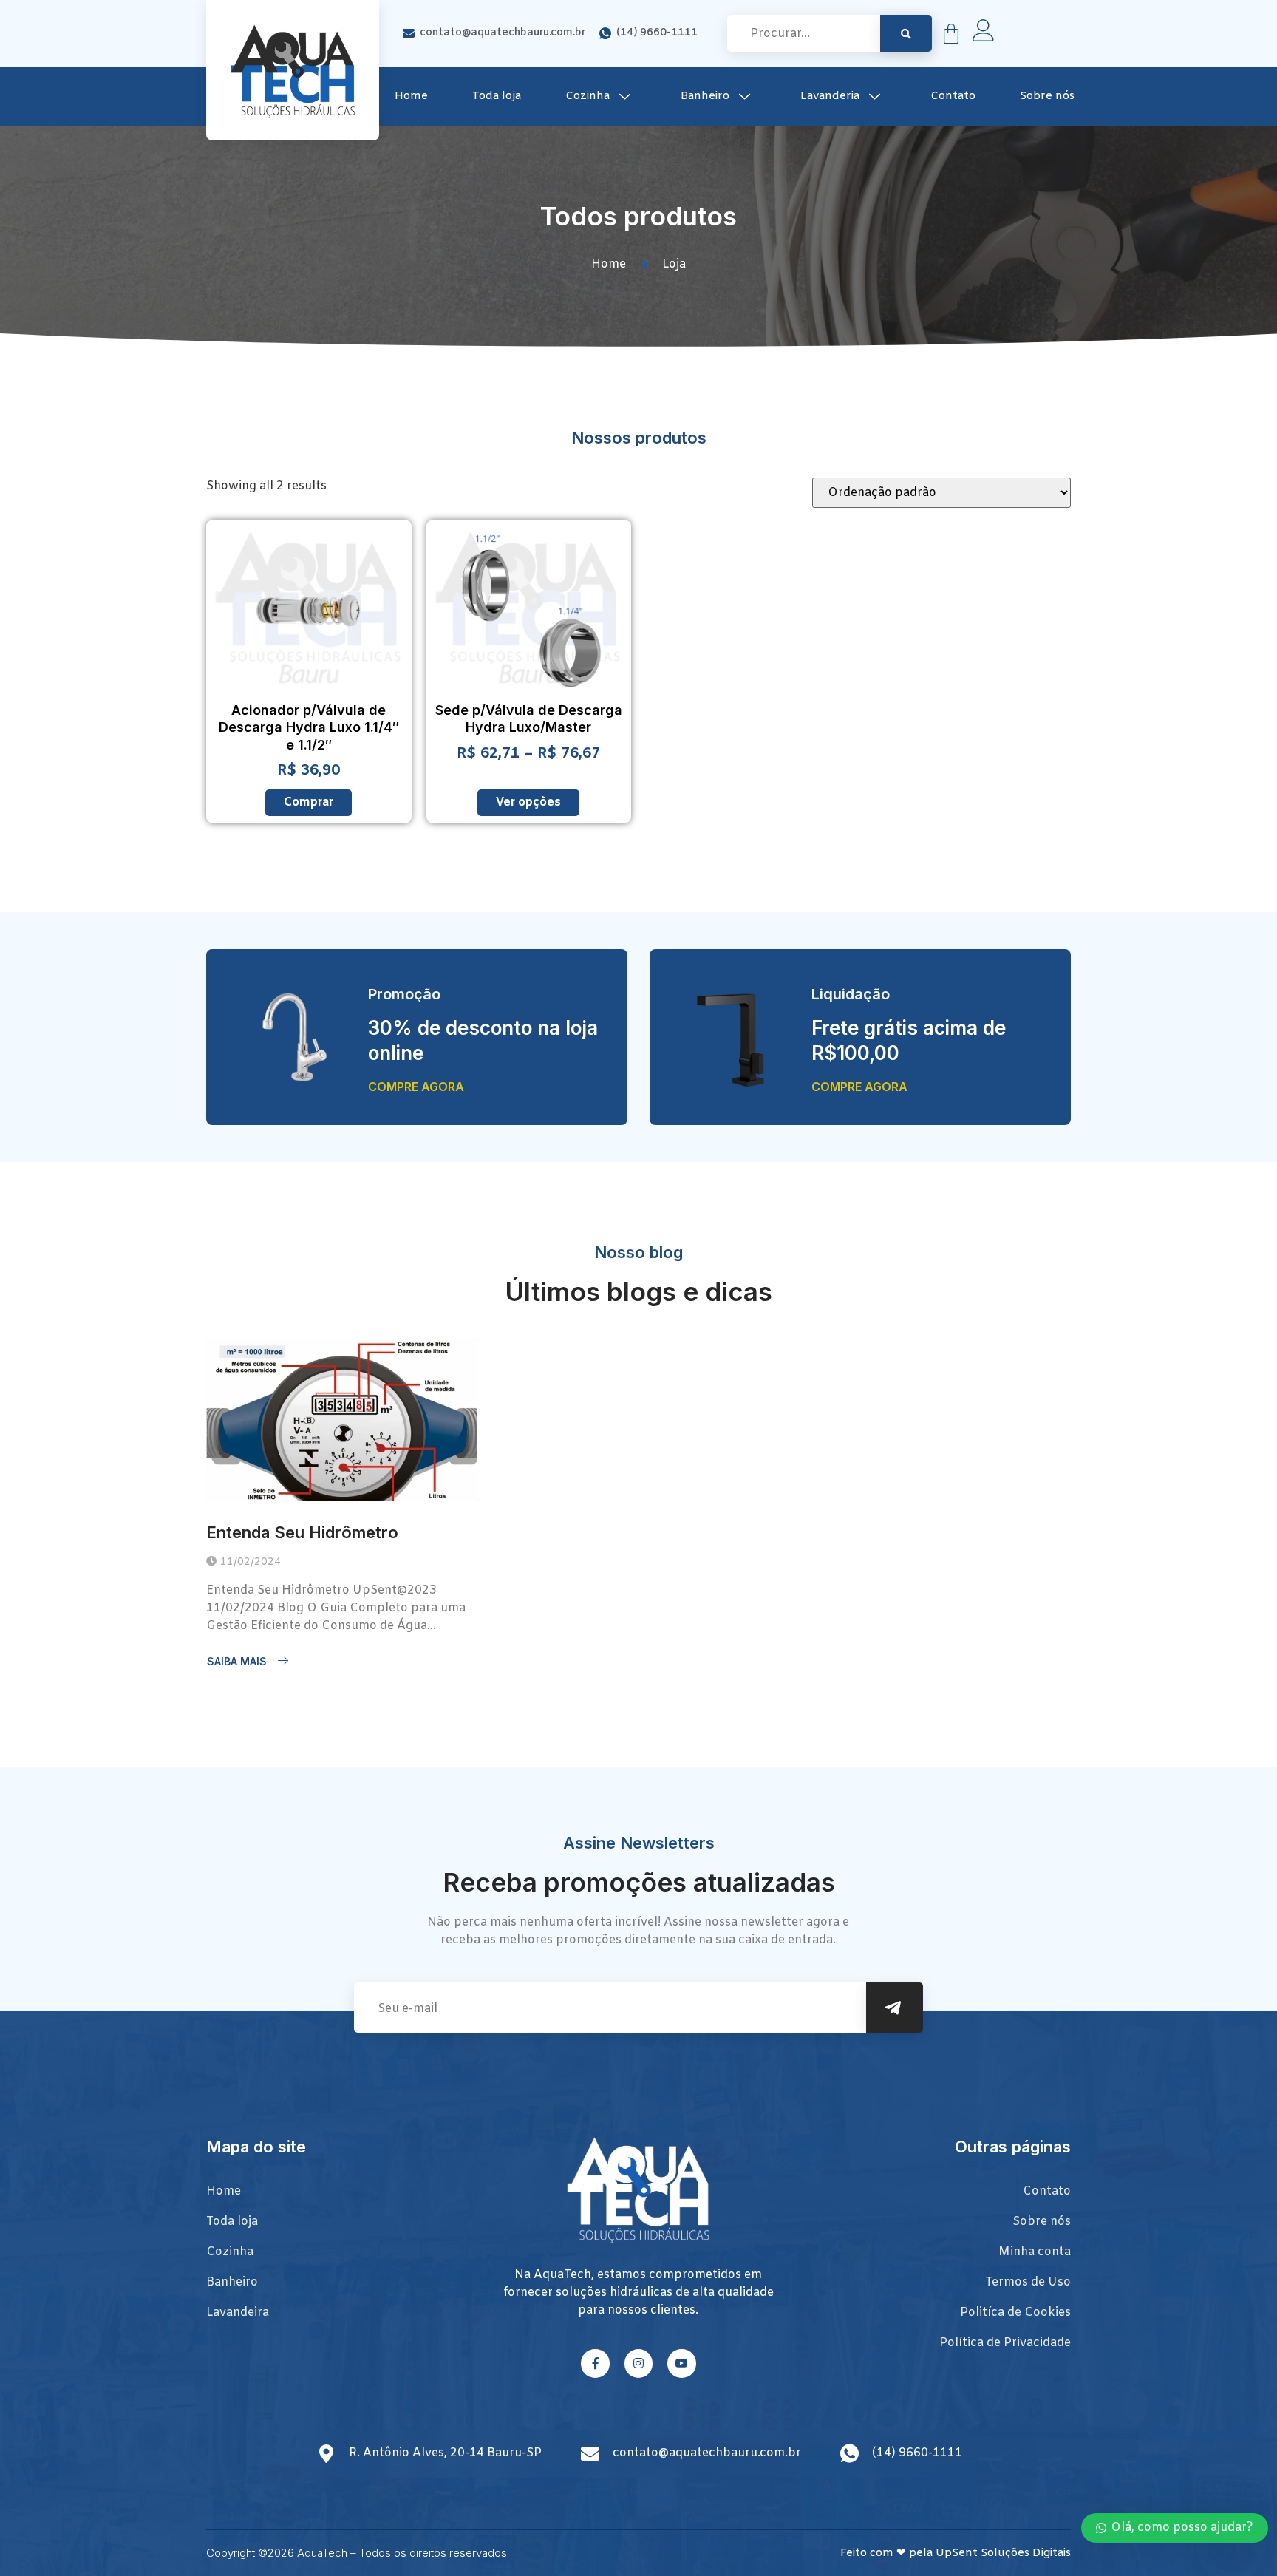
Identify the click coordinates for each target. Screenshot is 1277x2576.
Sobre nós (1047, 96)
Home (411, 96)
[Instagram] (638, 2363)
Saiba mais (237, 1661)
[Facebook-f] (595, 2363)
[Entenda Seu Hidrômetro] (343, 1420)
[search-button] (906, 33)
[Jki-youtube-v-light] (681, 2363)
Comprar (309, 802)
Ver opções (528, 802)
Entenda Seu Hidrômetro (302, 1532)
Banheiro (705, 96)
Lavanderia (830, 96)
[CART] (951, 34)
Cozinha (588, 96)
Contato (953, 96)
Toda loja (497, 96)
